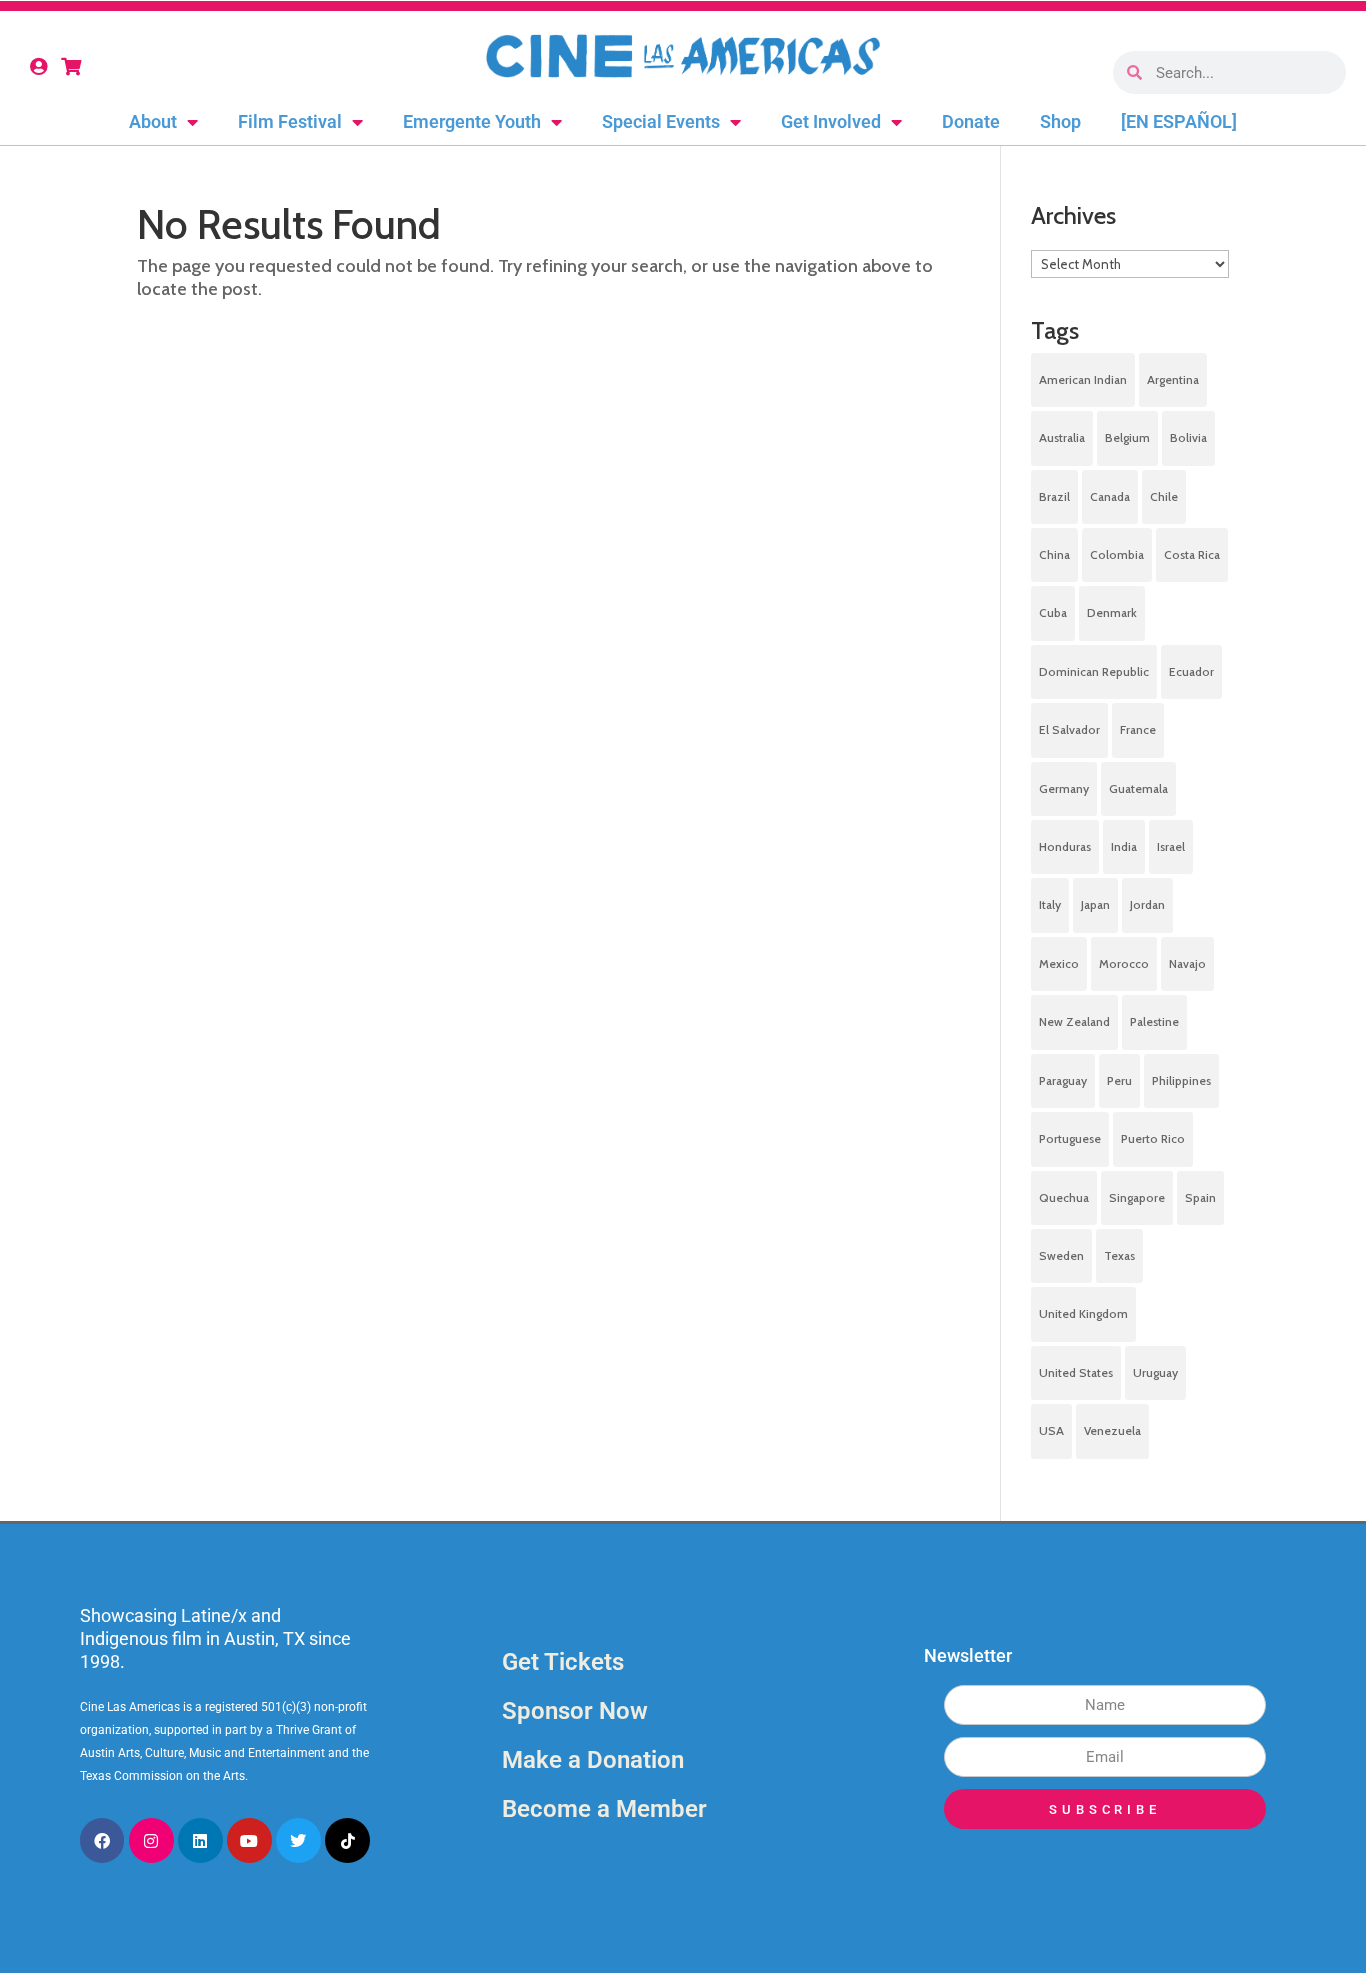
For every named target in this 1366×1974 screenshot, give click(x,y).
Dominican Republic (1094, 671)
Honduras (1065, 846)
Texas (1119, 1255)
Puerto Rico (1153, 1138)
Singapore (1137, 1197)
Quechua (1064, 1197)
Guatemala (1138, 788)
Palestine (1154, 1021)
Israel (1171, 846)
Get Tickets (563, 1662)
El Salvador (1069, 729)
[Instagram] (151, 1840)
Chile (1164, 496)
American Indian (1083, 379)
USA (1051, 1430)
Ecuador (1191, 671)
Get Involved (831, 121)
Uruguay (1155, 1372)
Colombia (1117, 554)
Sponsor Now (575, 1711)
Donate (971, 121)
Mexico (1059, 963)
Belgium (1127, 437)
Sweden (1061, 1255)
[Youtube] (249, 1840)
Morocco (1124, 963)
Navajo (1187, 963)
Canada (1110, 496)
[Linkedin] (200, 1840)
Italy (1050, 904)
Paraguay (1063, 1080)
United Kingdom (1083, 1313)
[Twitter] (298, 1840)
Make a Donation (593, 1760)
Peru (1119, 1080)
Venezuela (1112, 1430)
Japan (1095, 904)
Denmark (1112, 612)
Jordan (1147, 904)
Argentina (1173, 379)
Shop (1060, 121)
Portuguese (1070, 1138)
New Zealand (1074, 1021)
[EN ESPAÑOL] (1179, 121)
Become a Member (604, 1809)
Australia (1062, 437)
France (1138, 729)
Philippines (1181, 1080)
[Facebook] (102, 1840)
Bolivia (1188, 437)
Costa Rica (1192, 554)
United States (1076, 1372)
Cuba (1053, 612)
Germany (1064, 788)
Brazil (1054, 496)
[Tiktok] (347, 1840)
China (1054, 554)
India (1124, 846)
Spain (1200, 1197)
